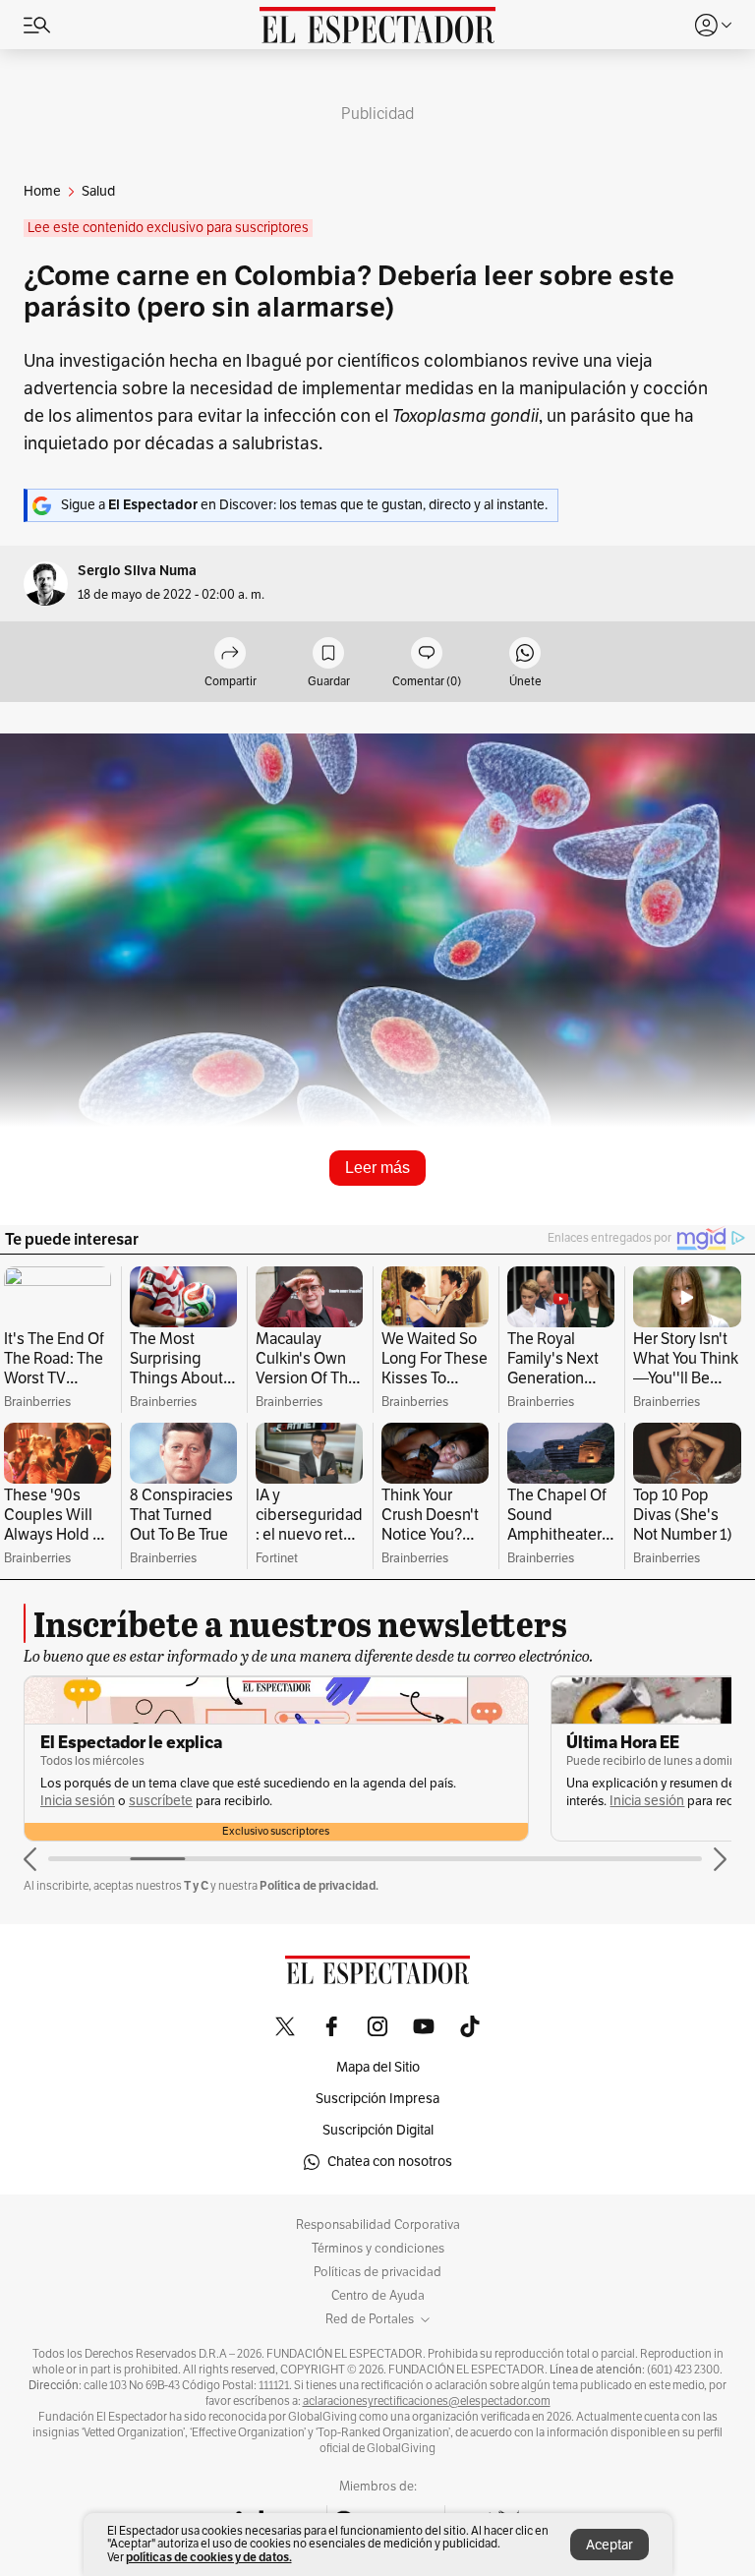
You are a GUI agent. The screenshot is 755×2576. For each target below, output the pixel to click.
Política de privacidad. (319, 1885)
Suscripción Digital (378, 2130)
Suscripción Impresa (377, 2099)
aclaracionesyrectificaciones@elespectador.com (427, 2401)
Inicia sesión (78, 1801)
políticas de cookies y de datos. (209, 2557)
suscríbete (161, 1801)
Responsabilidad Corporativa (378, 2225)
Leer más (377, 1168)
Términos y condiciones (378, 2249)
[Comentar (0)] (427, 654)
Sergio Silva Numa (137, 571)
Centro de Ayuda (378, 2296)
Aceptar (610, 2545)
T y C (196, 1885)
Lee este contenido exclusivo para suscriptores (168, 228)
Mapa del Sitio (378, 2067)
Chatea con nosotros (390, 2162)
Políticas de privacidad (377, 2272)
